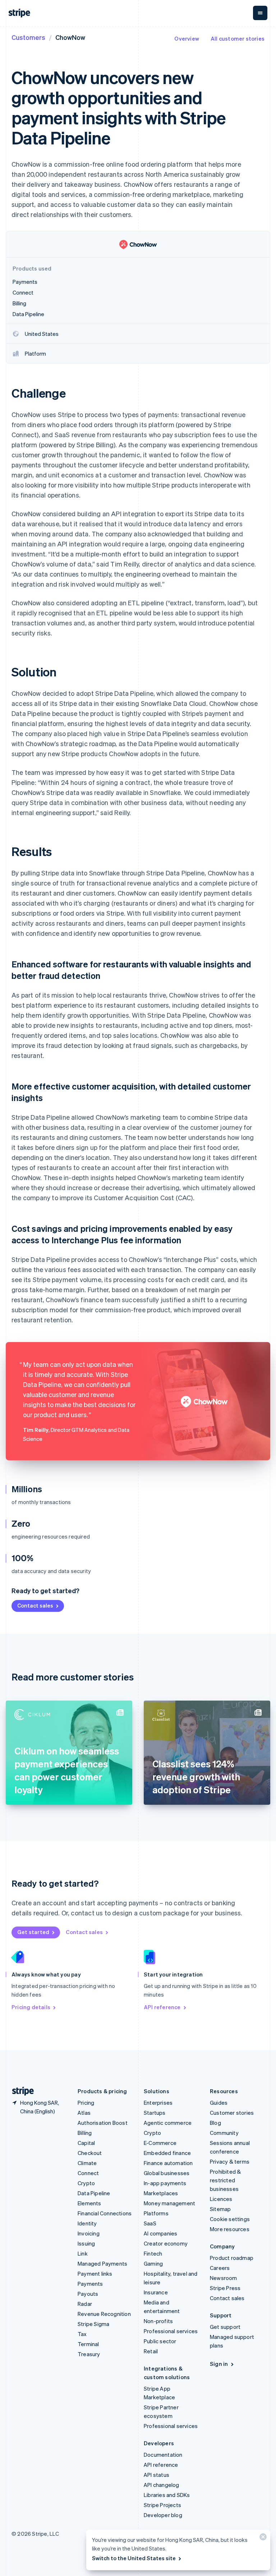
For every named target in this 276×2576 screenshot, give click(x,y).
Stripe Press (225, 2288)
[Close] (262, 2538)
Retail (151, 2351)
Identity (87, 2223)
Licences (221, 2199)
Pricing (86, 2103)
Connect (88, 2173)
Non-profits (158, 2321)
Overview (187, 38)
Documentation (163, 2455)
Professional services (171, 2331)
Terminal (88, 2344)
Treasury (89, 2354)
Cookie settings (230, 2219)
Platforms (156, 2213)
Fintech (153, 2253)
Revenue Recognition (104, 2314)
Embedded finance (167, 2153)
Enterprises (158, 2103)
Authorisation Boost (103, 2123)
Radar (85, 2304)
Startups (155, 2113)
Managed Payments (102, 2263)
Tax (82, 2334)
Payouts (88, 2294)
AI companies (160, 2233)
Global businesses (167, 2173)
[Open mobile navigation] (260, 13)
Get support (225, 2327)
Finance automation (168, 2163)
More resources (230, 2229)
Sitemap (220, 2209)
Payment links (95, 2274)
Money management (169, 2203)
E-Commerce (160, 2143)
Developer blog (163, 2515)
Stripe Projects (162, 2505)
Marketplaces (161, 2193)
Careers (220, 2268)
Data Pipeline (94, 2193)
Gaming (153, 2263)
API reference (162, 2007)
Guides (219, 2103)
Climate (87, 2163)
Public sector (160, 2341)
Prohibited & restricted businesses (225, 2180)
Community (224, 2133)
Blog (215, 2123)
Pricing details (31, 2007)
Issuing (86, 2243)
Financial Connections (105, 2213)
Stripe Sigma (93, 2324)
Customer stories (232, 2113)
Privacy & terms (230, 2161)
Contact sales (35, 1605)
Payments (90, 2284)
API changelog (162, 2485)
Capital (86, 2143)
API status (157, 2475)
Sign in (219, 2364)
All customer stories (238, 38)
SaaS (150, 2223)
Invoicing (89, 2233)
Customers (28, 37)
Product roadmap (232, 2258)
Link (83, 2253)
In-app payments (165, 2183)
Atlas (84, 2113)
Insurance (156, 2292)
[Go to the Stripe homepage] (20, 2091)
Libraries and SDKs (167, 2495)
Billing (85, 2133)
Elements (89, 2203)
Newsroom (224, 2278)
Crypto (86, 2183)
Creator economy (166, 2243)
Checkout (90, 2153)
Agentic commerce (168, 2123)
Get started (33, 1932)
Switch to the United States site (134, 2558)
